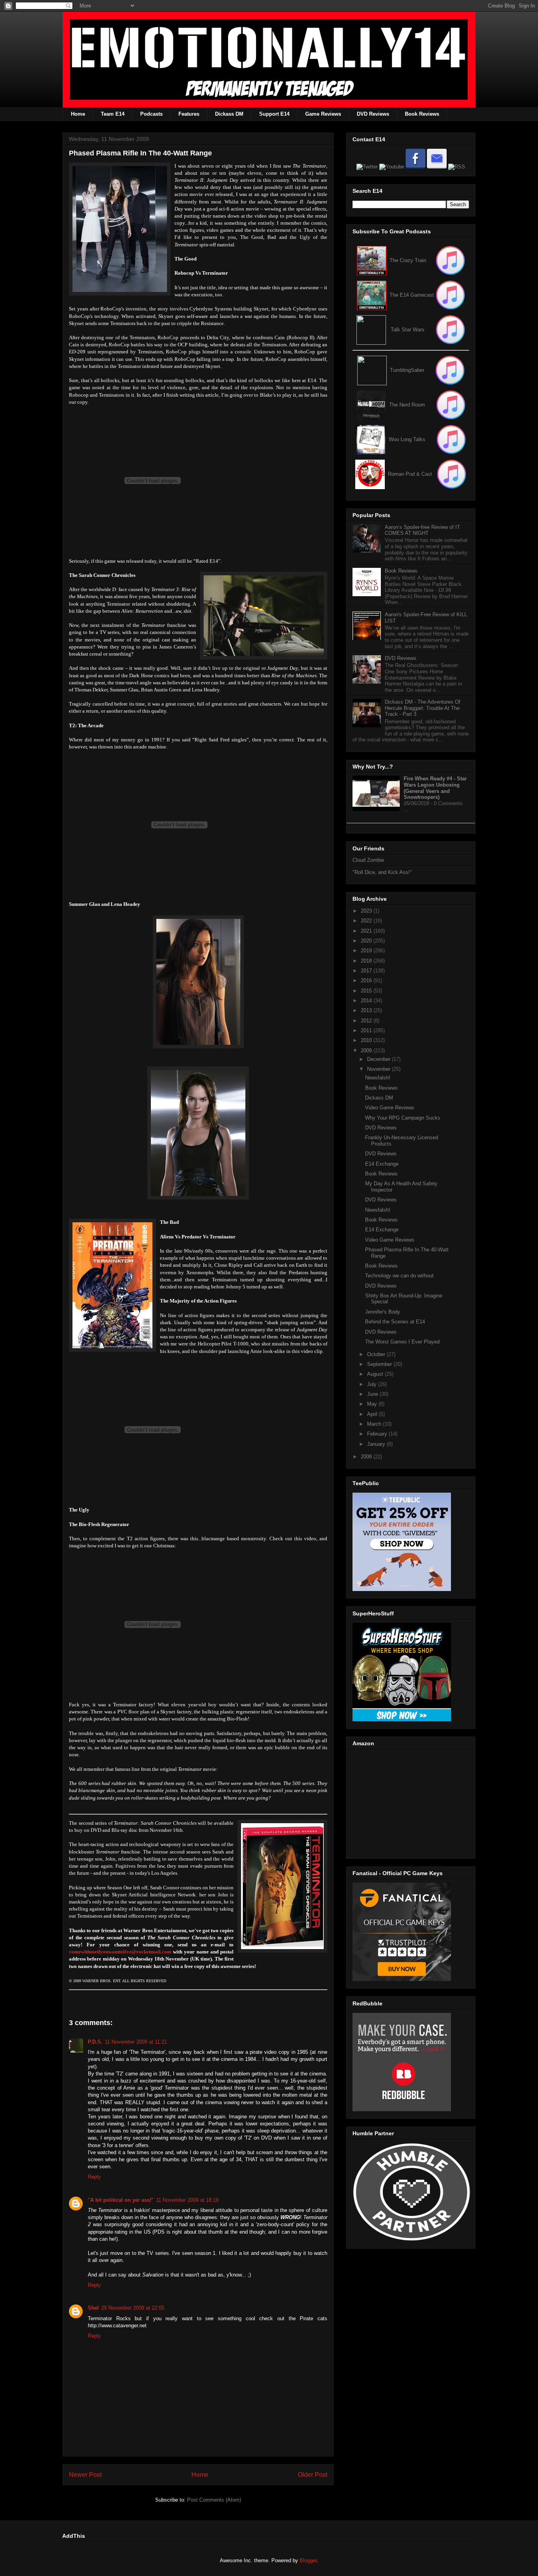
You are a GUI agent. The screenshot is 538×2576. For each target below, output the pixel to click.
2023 (367, 911)
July (373, 1384)
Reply (94, 2177)
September (380, 1364)
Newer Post (85, 2475)
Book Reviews (422, 114)
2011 (367, 1030)
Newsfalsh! (378, 1078)
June (373, 1394)
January (377, 1444)
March (375, 1424)
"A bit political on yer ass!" (121, 2200)
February (378, 1434)
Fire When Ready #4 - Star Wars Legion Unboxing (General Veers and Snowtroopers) (435, 788)
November (379, 1069)
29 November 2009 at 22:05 (133, 2308)
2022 (367, 921)
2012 (367, 1021)
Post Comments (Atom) (214, 2500)
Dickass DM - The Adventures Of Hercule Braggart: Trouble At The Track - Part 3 (423, 708)
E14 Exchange (382, 1164)
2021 (367, 931)
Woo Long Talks (407, 439)
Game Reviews (323, 114)
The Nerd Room (407, 405)
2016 (367, 980)
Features (189, 114)
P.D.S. (95, 2042)
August (376, 1374)
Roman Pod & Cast (410, 474)
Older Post (313, 2475)
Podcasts (151, 114)
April (373, 1414)
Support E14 (274, 114)
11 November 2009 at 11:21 (136, 2042)
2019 (367, 951)
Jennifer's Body (383, 1312)
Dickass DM (229, 114)
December (379, 1059)
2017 (367, 971)
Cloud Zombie (368, 860)
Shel (93, 2308)
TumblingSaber (407, 370)
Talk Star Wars (408, 330)
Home (78, 114)
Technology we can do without (399, 1276)
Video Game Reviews (390, 1108)
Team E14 (113, 114)
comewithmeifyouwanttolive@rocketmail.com (120, 1952)
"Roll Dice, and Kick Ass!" (382, 872)
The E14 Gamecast (412, 295)
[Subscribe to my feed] (372, 295)
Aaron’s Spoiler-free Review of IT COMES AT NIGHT (422, 530)
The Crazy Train (408, 260)
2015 (367, 991)
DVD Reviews (373, 114)
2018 (367, 961)
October (377, 1354)
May (373, 1404)
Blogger (308, 2560)
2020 (367, 941)
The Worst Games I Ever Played (402, 1342)
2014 (367, 1001)
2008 (367, 1457)
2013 (367, 1010)
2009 (367, 1051)
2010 (367, 1040)
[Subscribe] (450, 295)
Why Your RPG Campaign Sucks (403, 1118)
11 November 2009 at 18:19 (187, 2200)
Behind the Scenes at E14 (395, 1322)
